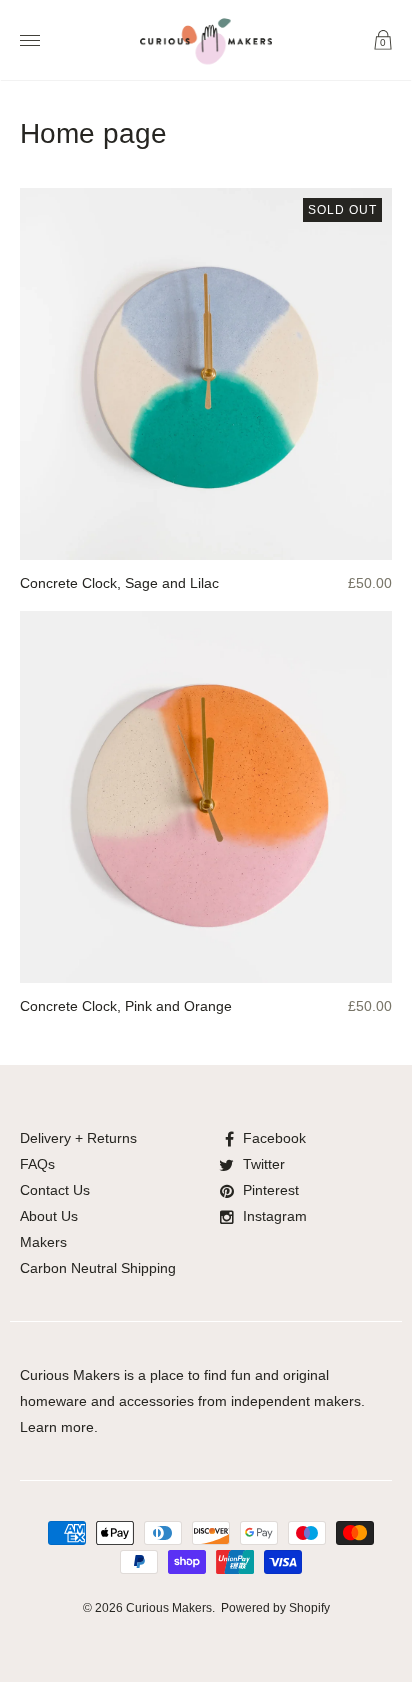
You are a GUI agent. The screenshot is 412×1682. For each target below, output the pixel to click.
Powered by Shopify (275, 1608)
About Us (49, 1216)
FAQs (37, 1164)
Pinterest (271, 1190)
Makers (43, 1242)
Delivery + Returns (78, 1138)
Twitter (264, 1164)
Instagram (275, 1216)
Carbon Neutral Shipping (98, 1268)
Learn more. (59, 1427)
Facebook (274, 1138)
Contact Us (55, 1190)
